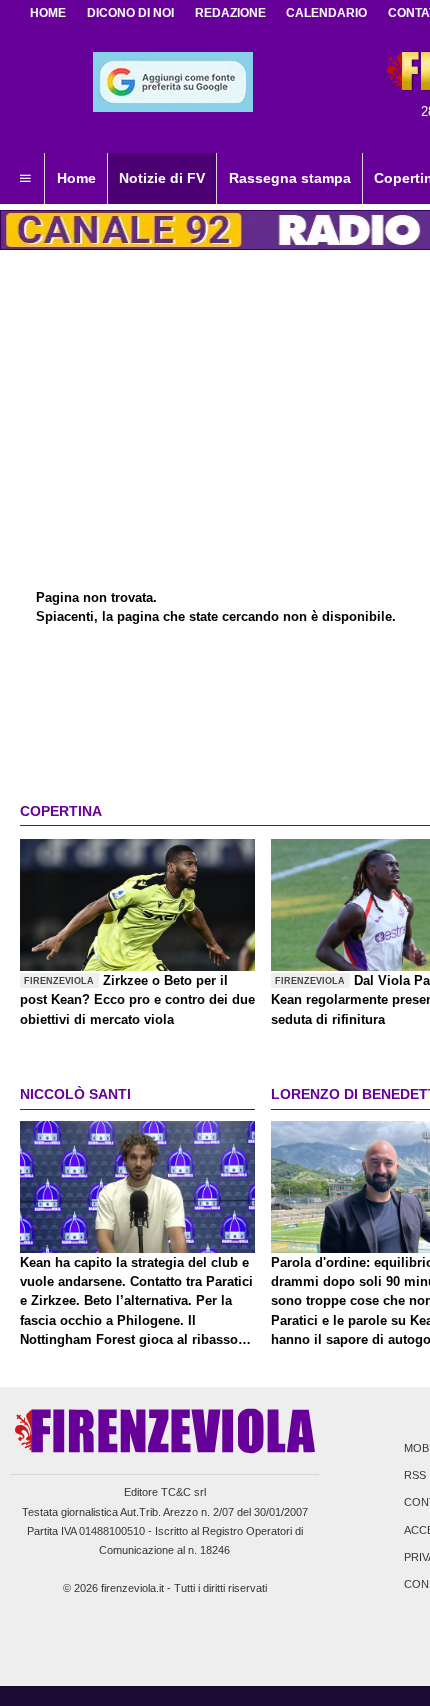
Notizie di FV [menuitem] (162, 178)
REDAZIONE (230, 13)
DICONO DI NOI (130, 13)
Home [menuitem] (76, 178)
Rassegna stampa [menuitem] (290, 178)
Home (48, 13)
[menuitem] (25, 179)
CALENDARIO (326, 13)
